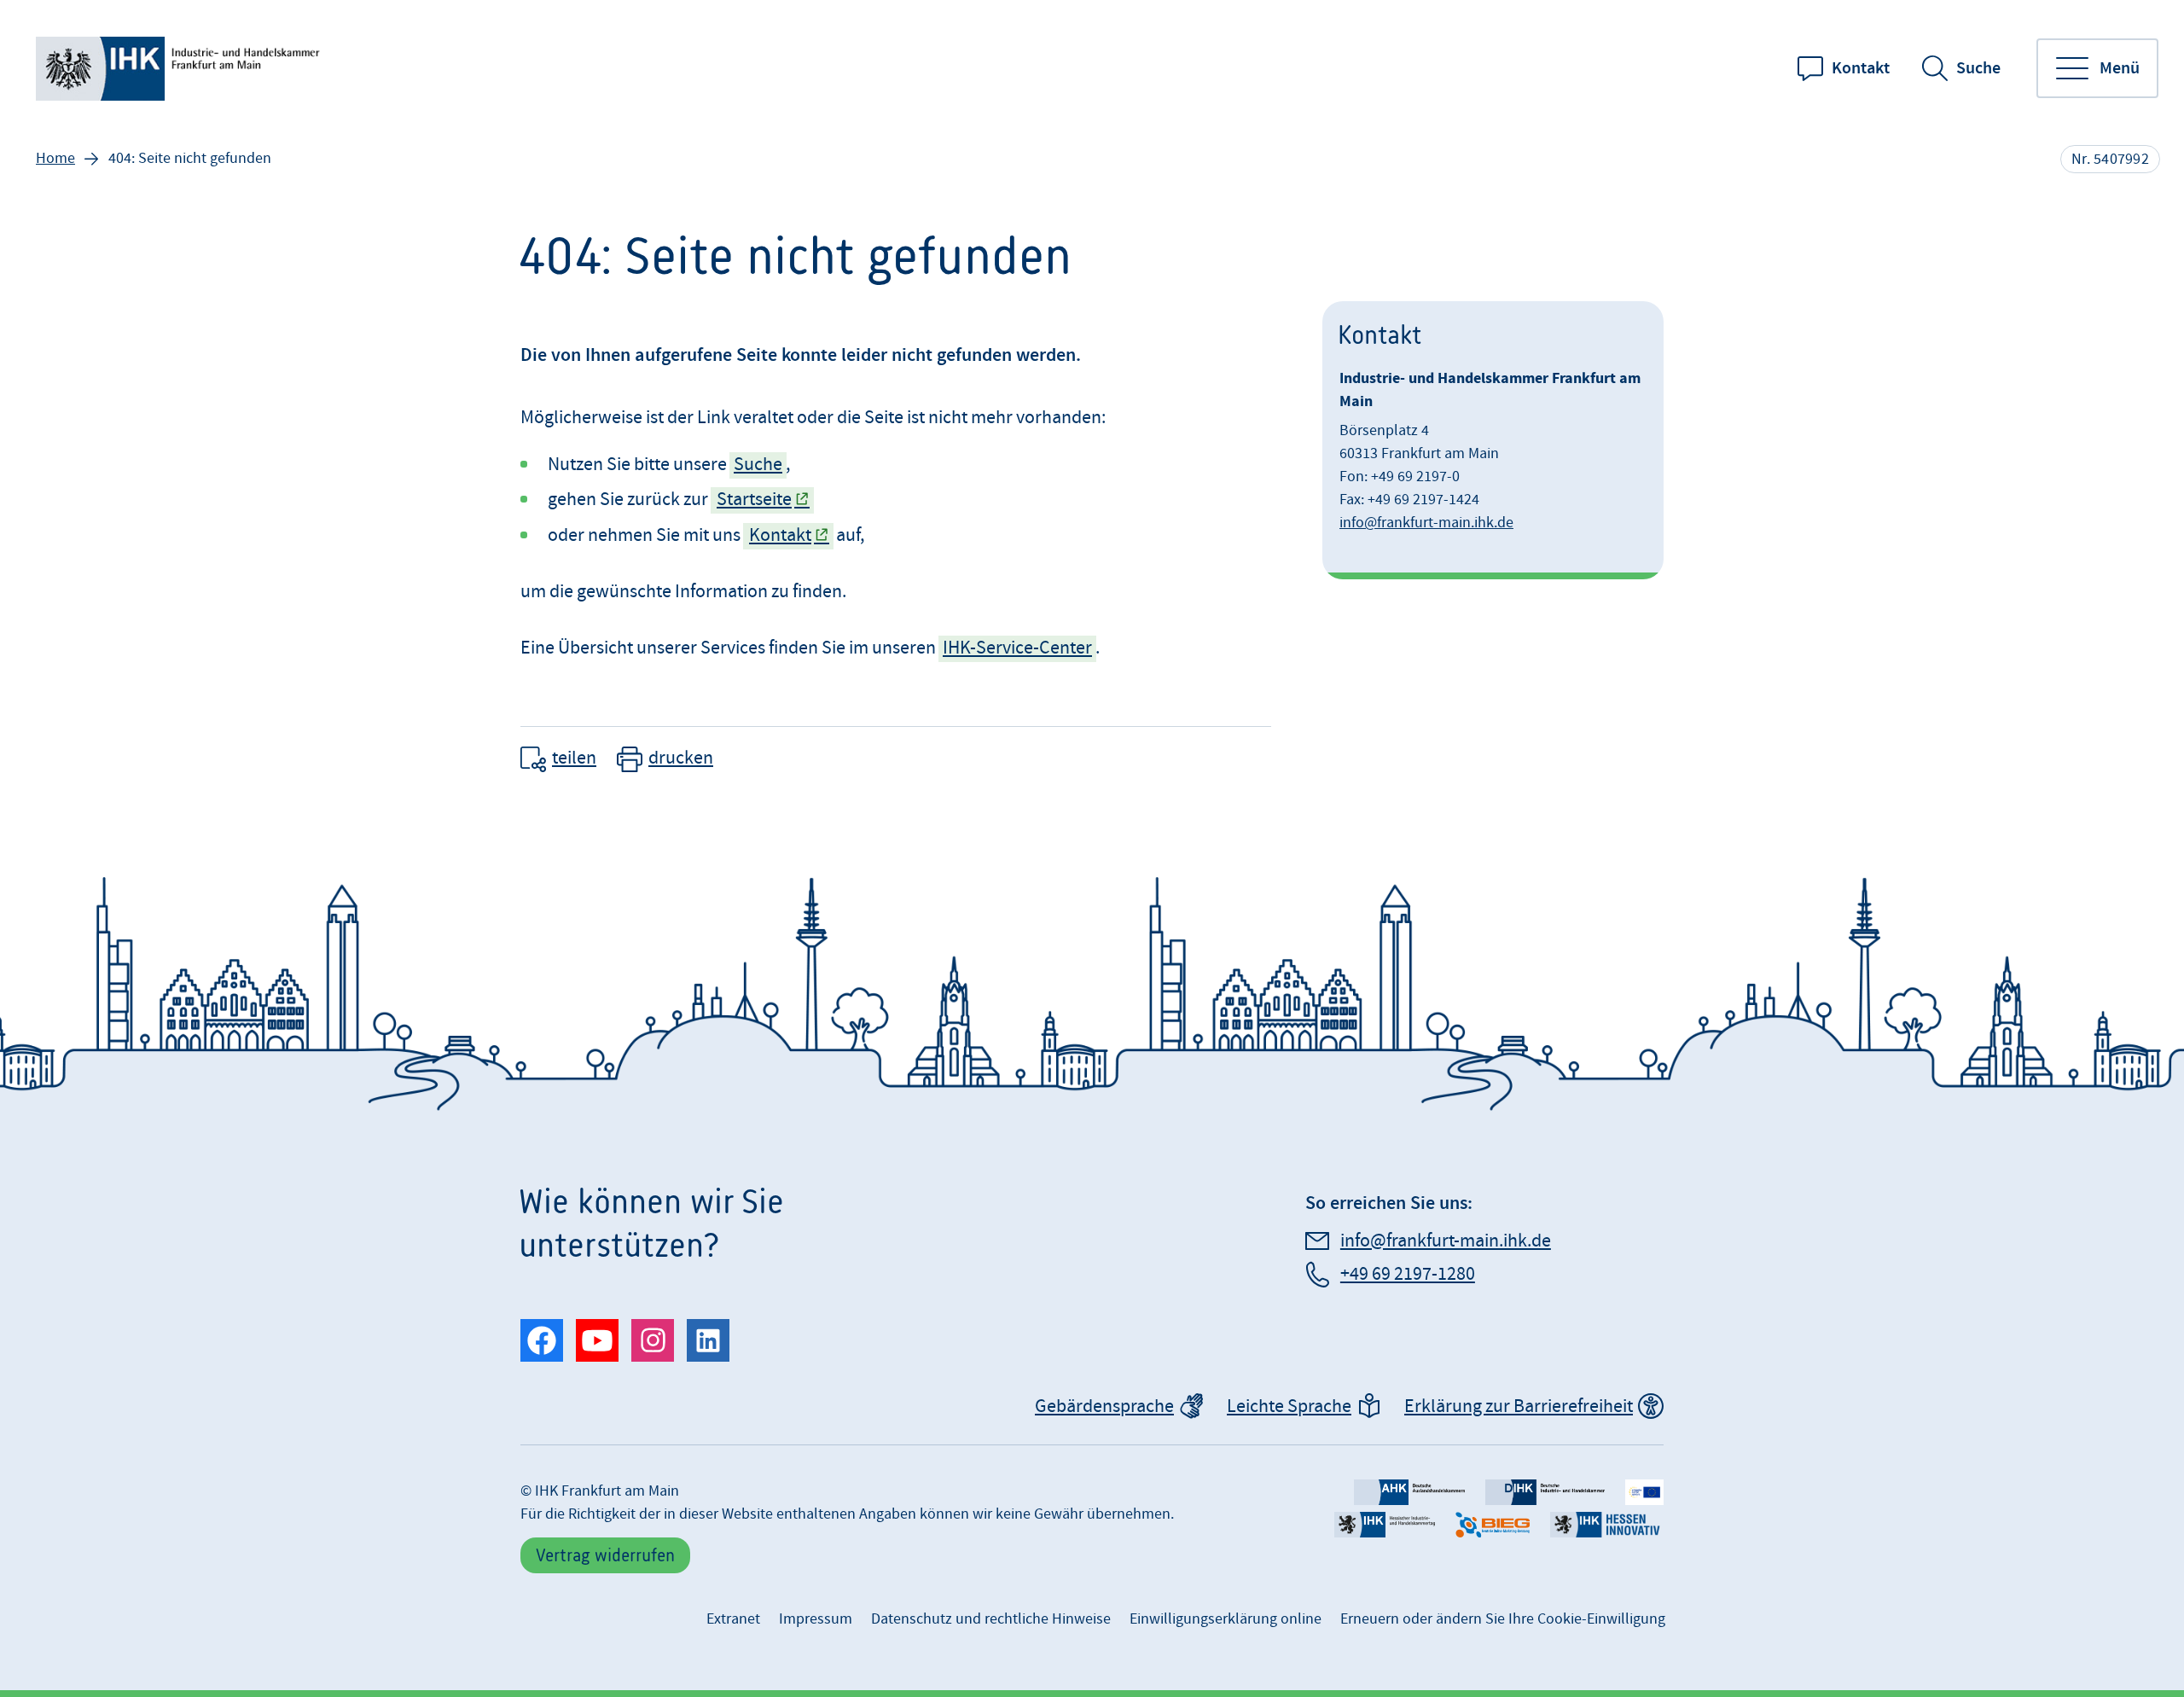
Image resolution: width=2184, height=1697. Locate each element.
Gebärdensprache (1104, 1406)
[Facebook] (542, 1340)
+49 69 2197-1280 (1408, 1274)
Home (55, 158)
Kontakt (1861, 68)
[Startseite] (181, 69)
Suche (1978, 68)
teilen (574, 758)
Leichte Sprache (1289, 1406)
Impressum (816, 1619)
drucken (681, 758)
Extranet (733, 1619)
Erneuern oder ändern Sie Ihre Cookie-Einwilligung (1503, 1619)
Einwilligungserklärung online (1226, 1619)
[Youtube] (597, 1340)
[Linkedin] (708, 1340)
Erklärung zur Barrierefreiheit (1519, 1406)
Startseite (754, 500)
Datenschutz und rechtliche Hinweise (991, 1619)
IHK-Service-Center (1017, 648)
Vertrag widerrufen (605, 1555)
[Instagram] (653, 1340)
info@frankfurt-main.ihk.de (1426, 523)
